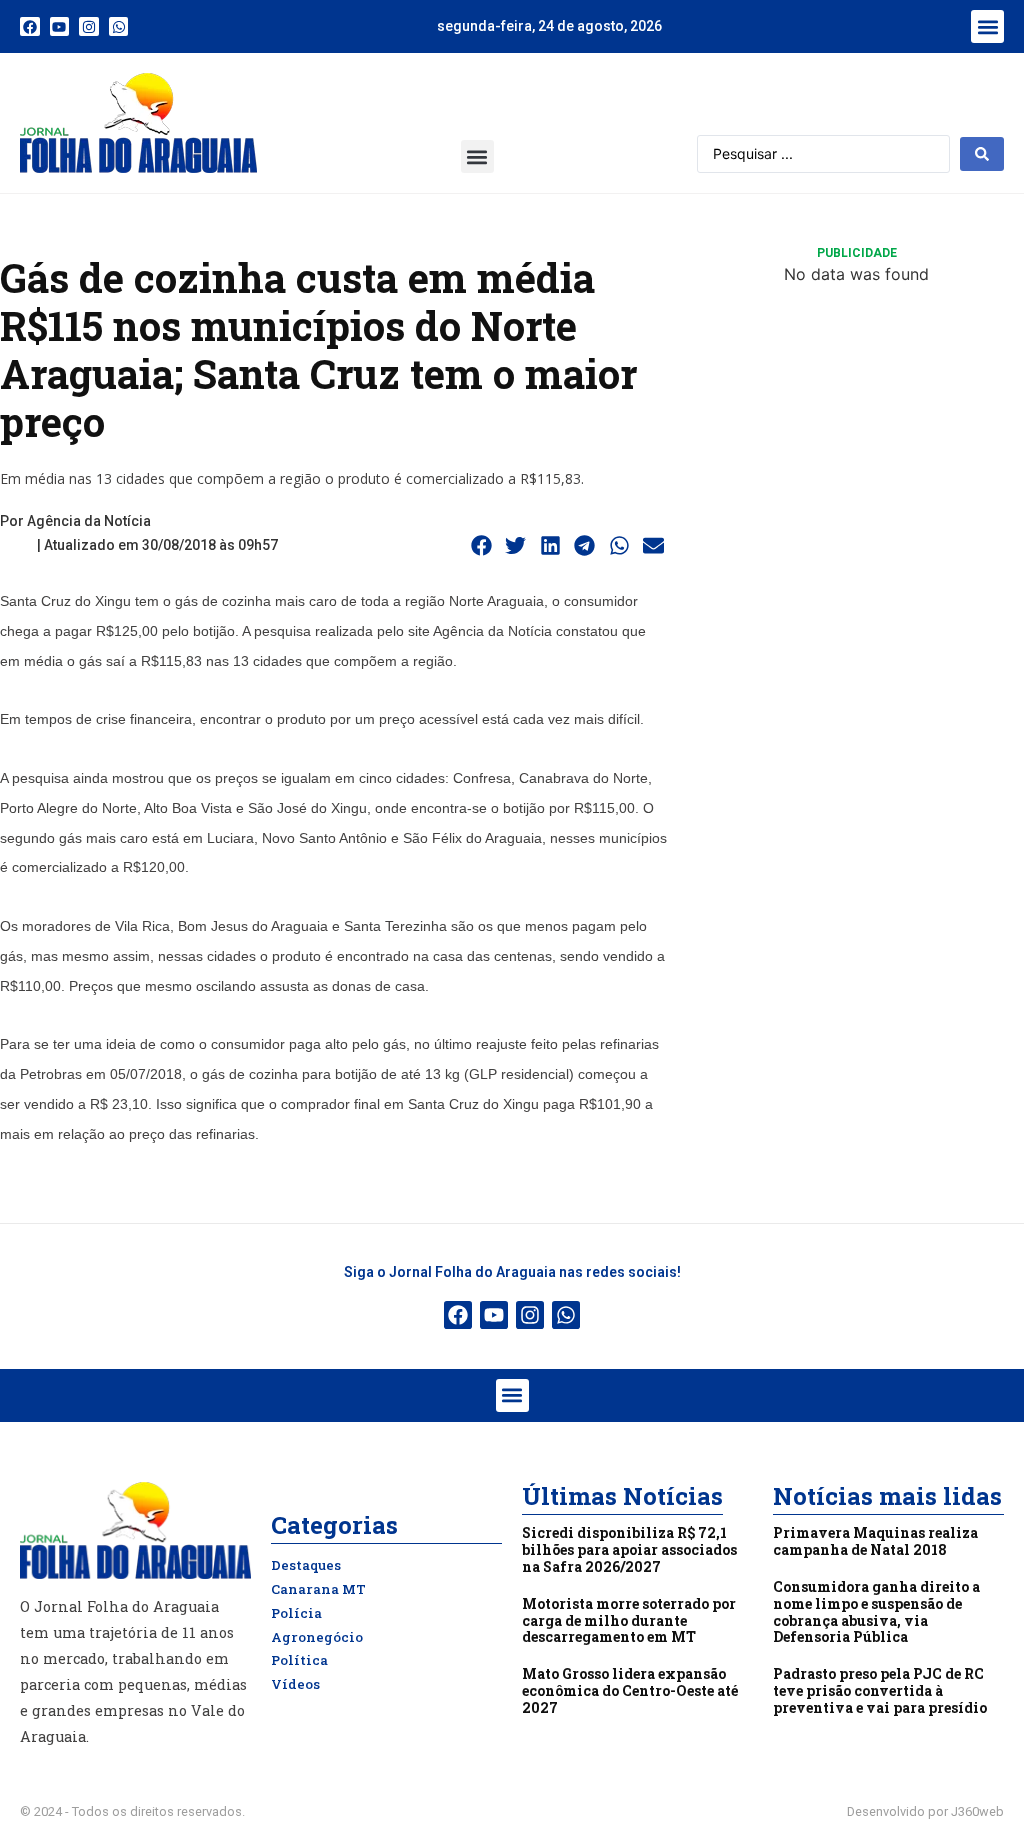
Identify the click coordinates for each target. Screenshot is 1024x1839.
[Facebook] (30, 27)
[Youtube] (60, 27)
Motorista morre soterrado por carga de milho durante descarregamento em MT (629, 1620)
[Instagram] (89, 27)
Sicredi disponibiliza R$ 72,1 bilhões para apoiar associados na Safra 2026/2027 (629, 1549)
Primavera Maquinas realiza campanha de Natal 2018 (875, 1541)
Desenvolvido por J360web (925, 1811)
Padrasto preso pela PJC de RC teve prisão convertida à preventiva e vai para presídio (880, 1690)
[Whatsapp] (119, 27)
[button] (987, 26)
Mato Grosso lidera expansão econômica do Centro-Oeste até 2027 (630, 1690)
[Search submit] (982, 154)
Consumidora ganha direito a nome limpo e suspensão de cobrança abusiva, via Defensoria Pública (876, 1611)
